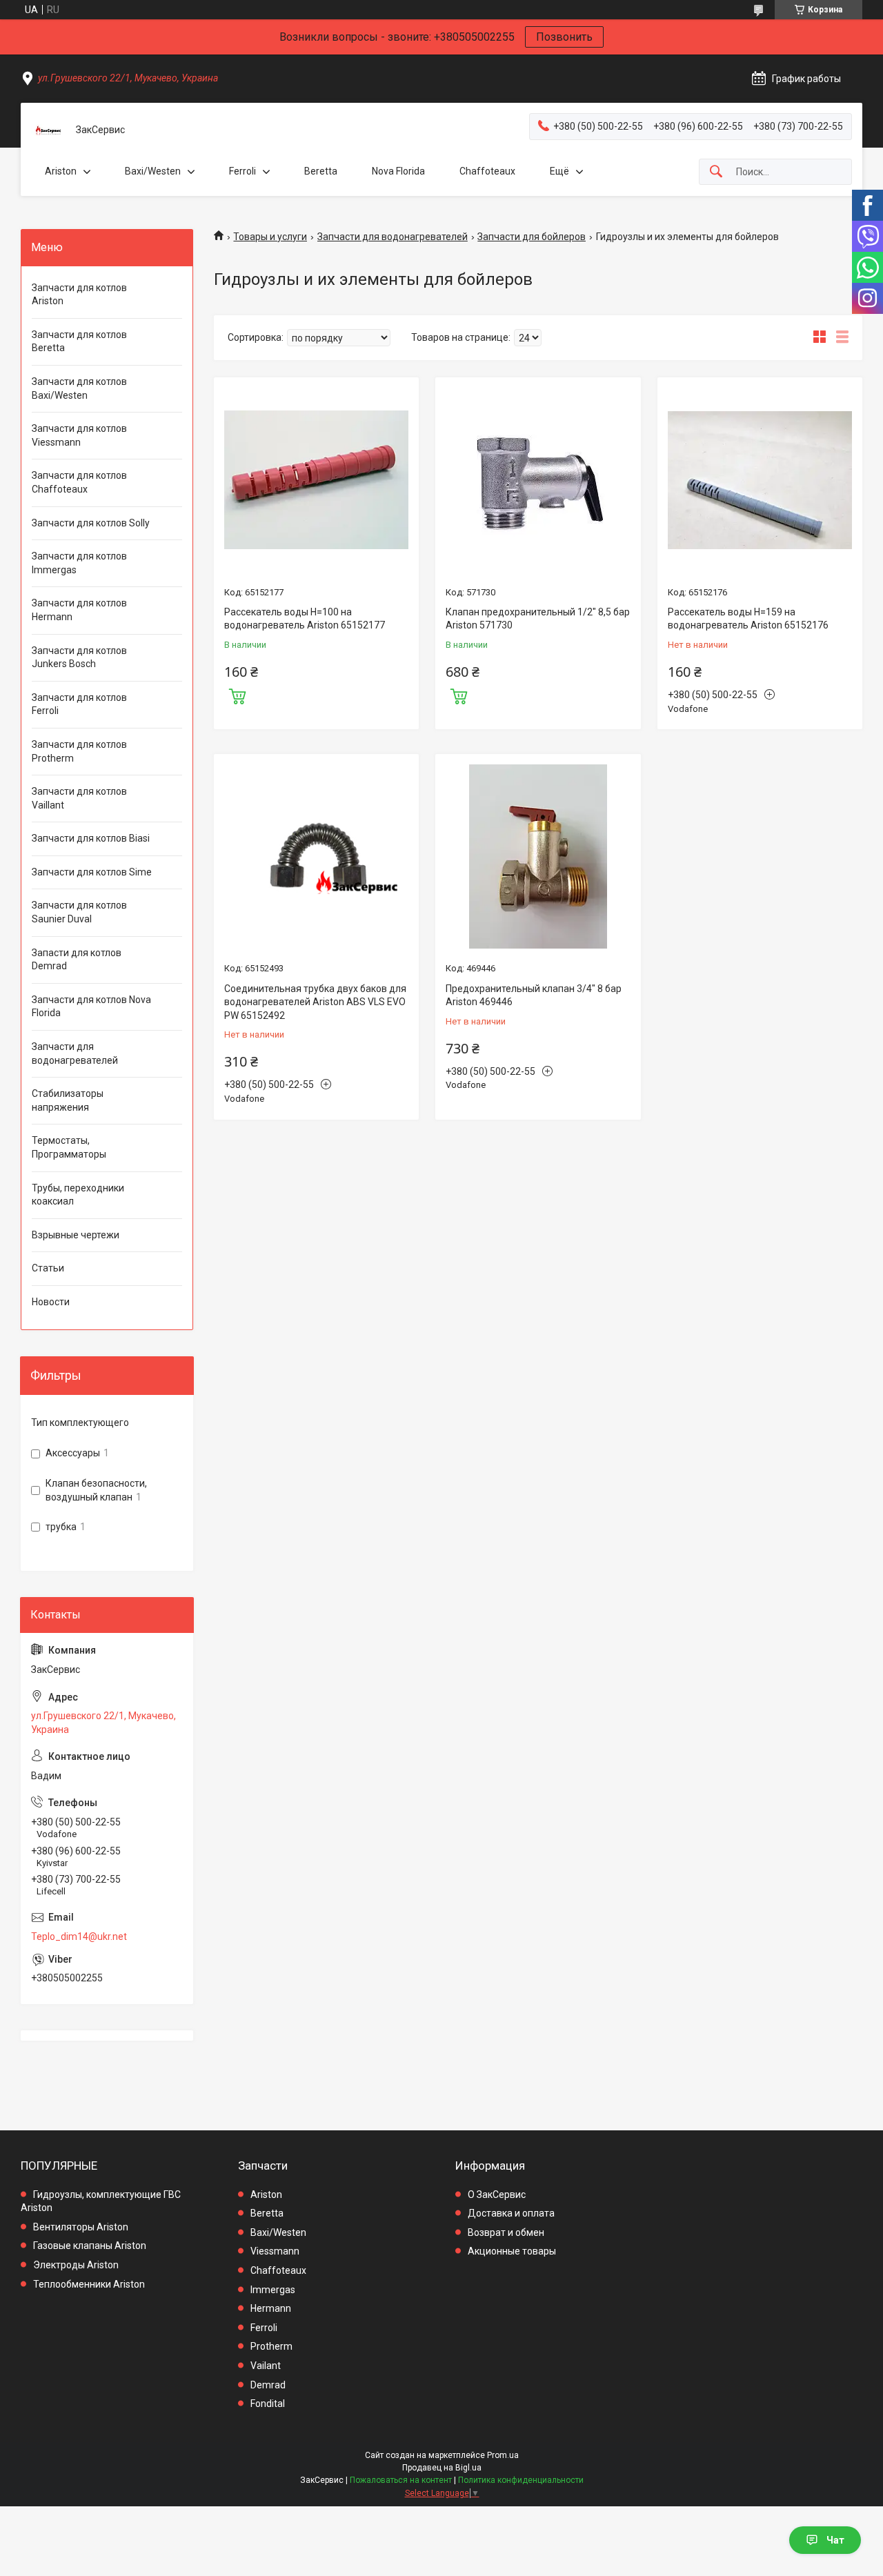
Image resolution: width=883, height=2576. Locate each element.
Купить (237, 695)
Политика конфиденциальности (521, 2480)
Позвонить (564, 37)
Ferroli (242, 171)
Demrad (268, 2385)
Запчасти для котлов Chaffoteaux (79, 482)
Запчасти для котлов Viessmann (79, 435)
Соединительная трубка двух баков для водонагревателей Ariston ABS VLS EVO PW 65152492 (315, 1002)
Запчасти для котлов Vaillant (79, 798)
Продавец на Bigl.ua (442, 2468)
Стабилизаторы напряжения (68, 1100)
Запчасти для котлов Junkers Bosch (79, 657)
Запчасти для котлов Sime (92, 872)
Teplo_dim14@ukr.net (79, 1936)
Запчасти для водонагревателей (393, 237)
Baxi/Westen (153, 171)
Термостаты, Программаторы (69, 1147)
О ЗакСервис (497, 2194)
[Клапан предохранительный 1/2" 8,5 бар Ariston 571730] (538, 480)
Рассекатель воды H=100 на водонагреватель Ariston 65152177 (305, 619)
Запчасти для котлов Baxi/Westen (79, 388)
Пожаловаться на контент (401, 2480)
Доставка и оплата (511, 2213)
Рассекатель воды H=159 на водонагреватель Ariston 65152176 (748, 619)
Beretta (321, 171)
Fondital (268, 2404)
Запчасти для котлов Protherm (79, 751)
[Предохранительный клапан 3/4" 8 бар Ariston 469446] (538, 856)
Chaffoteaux (487, 171)
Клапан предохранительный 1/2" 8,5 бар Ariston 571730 (538, 619)
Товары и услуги (270, 237)
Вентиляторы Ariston (81, 2227)
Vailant (266, 2366)
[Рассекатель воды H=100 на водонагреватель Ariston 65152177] (316, 480)
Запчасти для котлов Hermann (79, 610)
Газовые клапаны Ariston (90, 2246)
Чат (835, 2540)
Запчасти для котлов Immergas (79, 563)
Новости (51, 1302)
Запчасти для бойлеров (532, 237)
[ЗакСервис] (48, 130)
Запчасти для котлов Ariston (79, 295)
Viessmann (275, 2251)
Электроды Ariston (76, 2265)
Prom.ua (503, 2455)
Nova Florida (398, 171)
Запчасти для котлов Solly (91, 523)
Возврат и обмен (506, 2232)
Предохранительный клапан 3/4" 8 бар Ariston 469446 (534, 995)
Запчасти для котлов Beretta (79, 341)
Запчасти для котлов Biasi (91, 838)
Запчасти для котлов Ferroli (79, 704)
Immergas (273, 2290)
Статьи (48, 1268)
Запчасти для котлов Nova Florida (91, 1007)
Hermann (271, 2308)
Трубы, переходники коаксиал (78, 1195)
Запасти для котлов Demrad (77, 960)
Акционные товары (512, 2251)
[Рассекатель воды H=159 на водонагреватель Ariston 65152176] (760, 480)
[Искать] (716, 172)
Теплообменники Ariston (89, 2284)
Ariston (61, 171)
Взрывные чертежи (76, 1235)
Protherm (271, 2346)
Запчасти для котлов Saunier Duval (79, 912)
